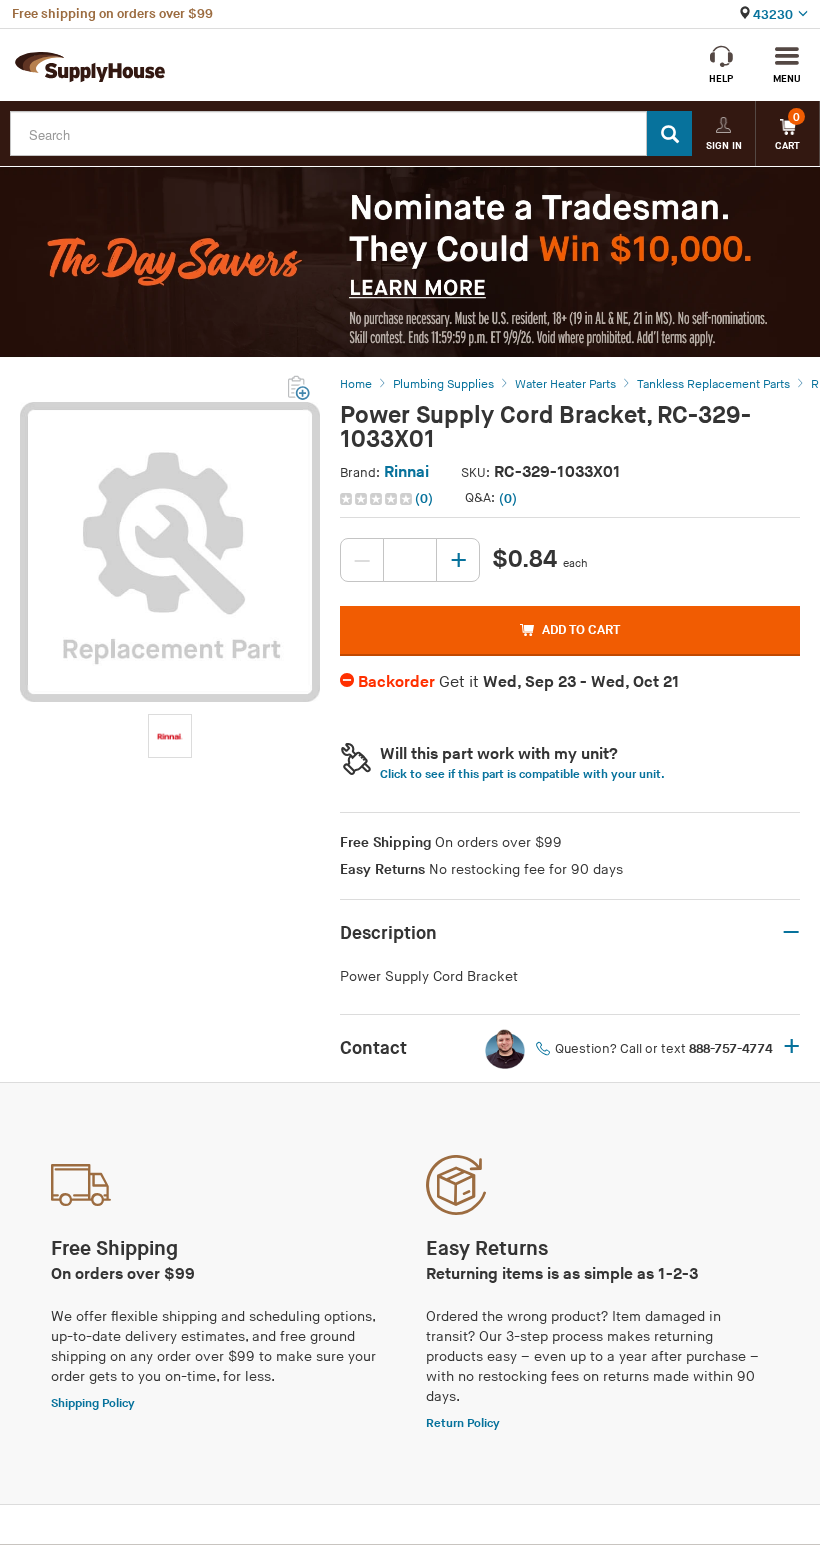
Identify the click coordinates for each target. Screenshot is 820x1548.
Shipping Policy (93, 1403)
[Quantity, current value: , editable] (410, 560)
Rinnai (406, 472)
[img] (377, 499)
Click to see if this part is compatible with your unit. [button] (522, 774)
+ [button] (791, 1048)
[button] (388, 499)
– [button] (791, 933)
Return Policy (463, 1423)
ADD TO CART (581, 630)
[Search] (669, 133)
